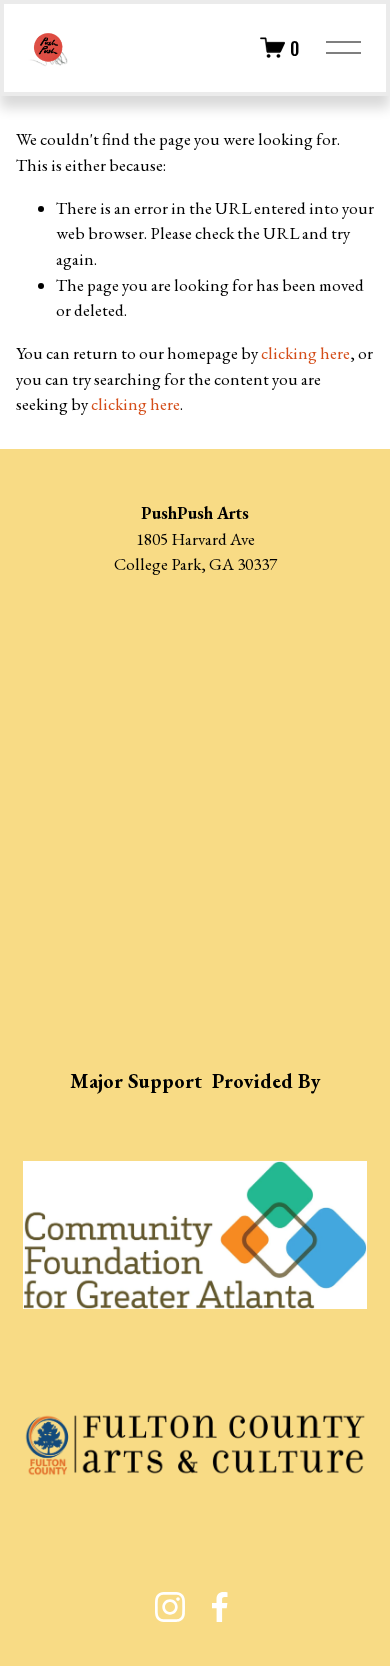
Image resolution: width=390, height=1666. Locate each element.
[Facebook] (220, 1607)
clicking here (305, 353)
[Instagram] (170, 1607)
